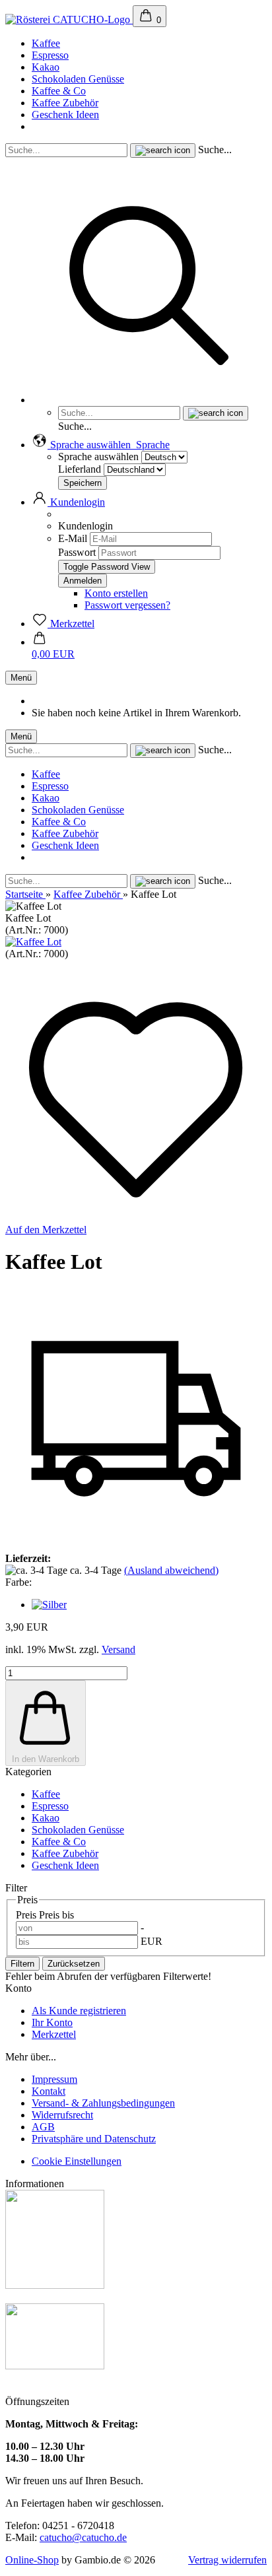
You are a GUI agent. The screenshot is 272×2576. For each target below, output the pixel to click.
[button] (101, 445)
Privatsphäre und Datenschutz (94, 2139)
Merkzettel (54, 2034)
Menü (21, 678)
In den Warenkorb (46, 1759)
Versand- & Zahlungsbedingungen (103, 2103)
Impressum (54, 2079)
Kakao (46, 67)
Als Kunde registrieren (79, 2011)
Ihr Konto (52, 2022)
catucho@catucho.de (83, 2537)
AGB (43, 2127)
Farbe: (18, 1582)
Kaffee (46, 43)
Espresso (50, 55)
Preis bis (56, 1915)
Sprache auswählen (98, 457)
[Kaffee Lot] (33, 942)
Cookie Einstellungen (77, 2161)
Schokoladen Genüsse (78, 79)
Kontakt (49, 2091)
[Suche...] (163, 151)
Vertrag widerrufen (227, 2560)
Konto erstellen (116, 593)
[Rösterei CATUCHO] (69, 19)
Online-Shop (32, 2560)
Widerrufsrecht (62, 2115)
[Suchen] (149, 400)
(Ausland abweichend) (171, 1570)
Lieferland (81, 469)
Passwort (77, 552)
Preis (27, 1915)
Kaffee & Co (59, 91)
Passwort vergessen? (127, 605)
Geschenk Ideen (65, 115)
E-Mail (73, 538)
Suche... (215, 150)
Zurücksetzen (74, 1964)
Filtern (22, 1964)
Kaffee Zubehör (65, 103)
